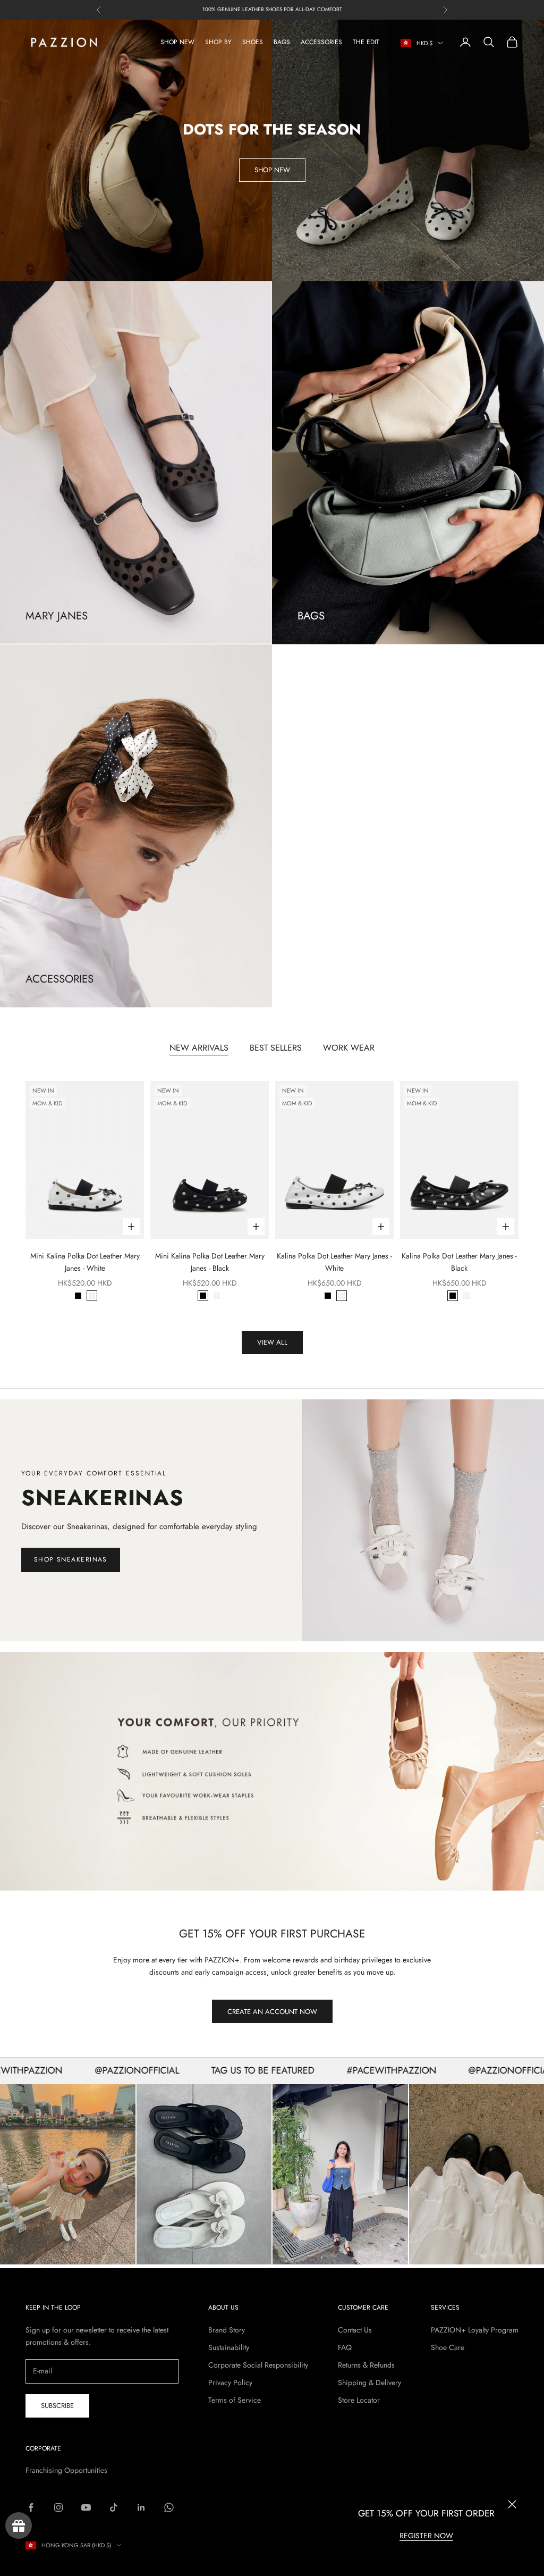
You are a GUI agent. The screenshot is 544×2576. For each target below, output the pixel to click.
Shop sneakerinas (71, 1559)
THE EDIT (366, 42)
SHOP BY (218, 42)
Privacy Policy (230, 2382)
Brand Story (227, 2330)
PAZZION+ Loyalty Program (475, 2330)
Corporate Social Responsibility (258, 2365)
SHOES (253, 42)
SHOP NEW (177, 42)
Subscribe (57, 2406)
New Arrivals (199, 1048)
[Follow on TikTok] (114, 2507)
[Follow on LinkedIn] (141, 2507)
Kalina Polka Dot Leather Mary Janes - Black (459, 1262)
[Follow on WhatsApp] (169, 2507)
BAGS (282, 42)
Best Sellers (276, 1048)
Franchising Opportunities (66, 2470)
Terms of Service (235, 2400)
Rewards (19, 2525)
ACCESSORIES (321, 42)
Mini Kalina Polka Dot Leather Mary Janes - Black (210, 1262)
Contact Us (355, 2330)
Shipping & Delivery (369, 2382)
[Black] (78, 1296)
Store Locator (359, 2400)
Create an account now (272, 2012)
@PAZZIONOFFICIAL (81, 2070)
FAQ (345, 2347)
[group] (272, 1771)
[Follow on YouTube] (86, 2507)
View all (272, 1342)
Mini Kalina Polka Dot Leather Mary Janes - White (85, 1262)
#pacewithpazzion (335, 2070)
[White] (92, 1296)
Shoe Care (448, 2347)
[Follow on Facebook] (31, 2507)
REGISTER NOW (426, 2536)
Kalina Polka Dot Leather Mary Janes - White (334, 1262)
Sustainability (229, 2347)
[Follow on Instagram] (58, 2507)
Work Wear (349, 1048)
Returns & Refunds (366, 2365)
